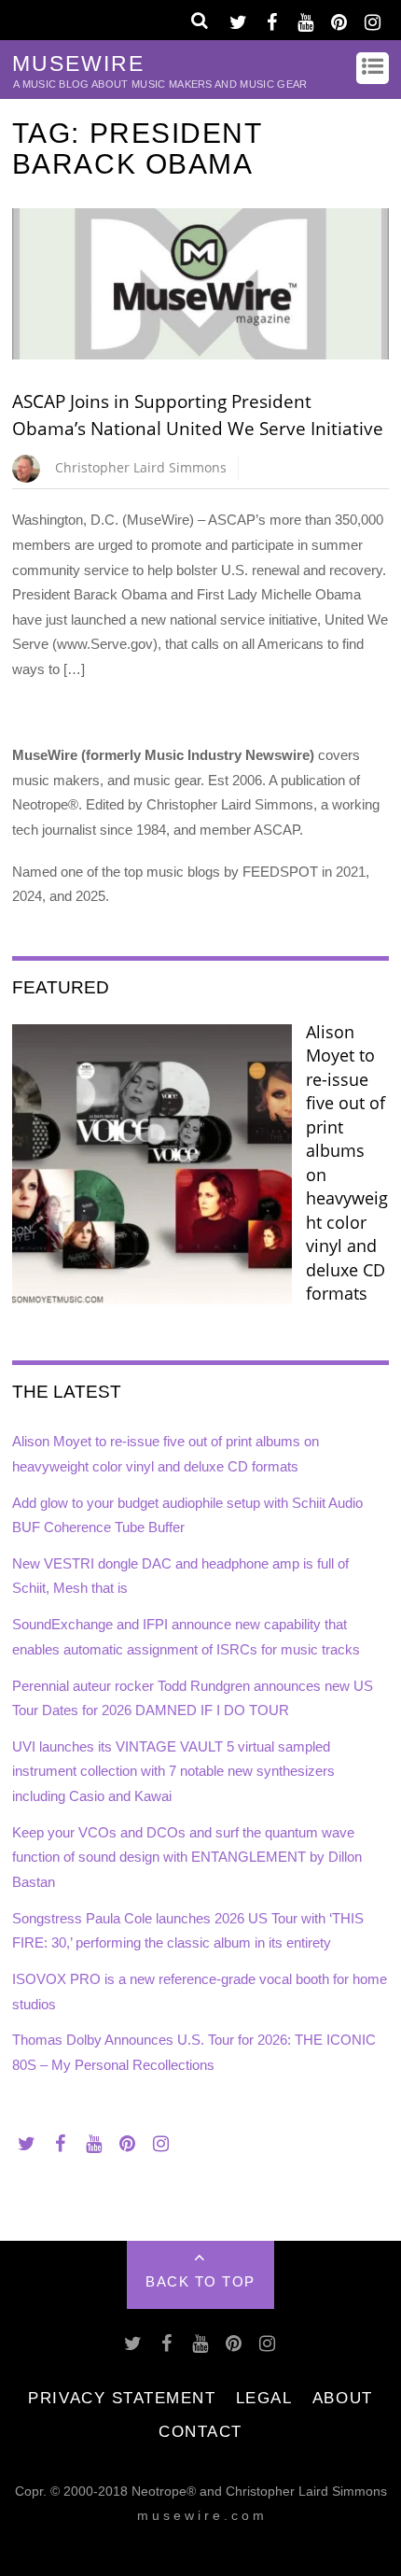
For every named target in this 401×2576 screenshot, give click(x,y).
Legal (264, 2398)
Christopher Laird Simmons (141, 467)
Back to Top (200, 2281)
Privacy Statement (122, 2398)
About (343, 2398)
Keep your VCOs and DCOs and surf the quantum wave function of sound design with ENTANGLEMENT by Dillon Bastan (187, 1857)
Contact (200, 2431)
